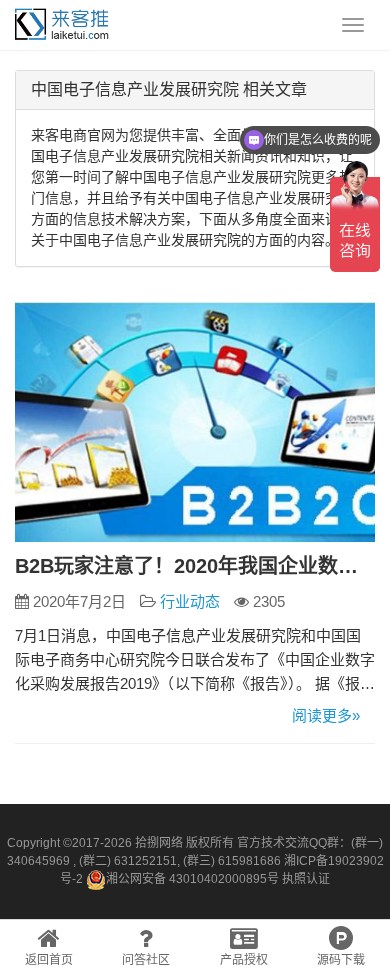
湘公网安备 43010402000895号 (192, 879)
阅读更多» (326, 715)
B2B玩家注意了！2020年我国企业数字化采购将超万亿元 (195, 566)
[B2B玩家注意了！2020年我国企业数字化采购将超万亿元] (195, 422)
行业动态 (190, 601)
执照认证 (306, 879)
